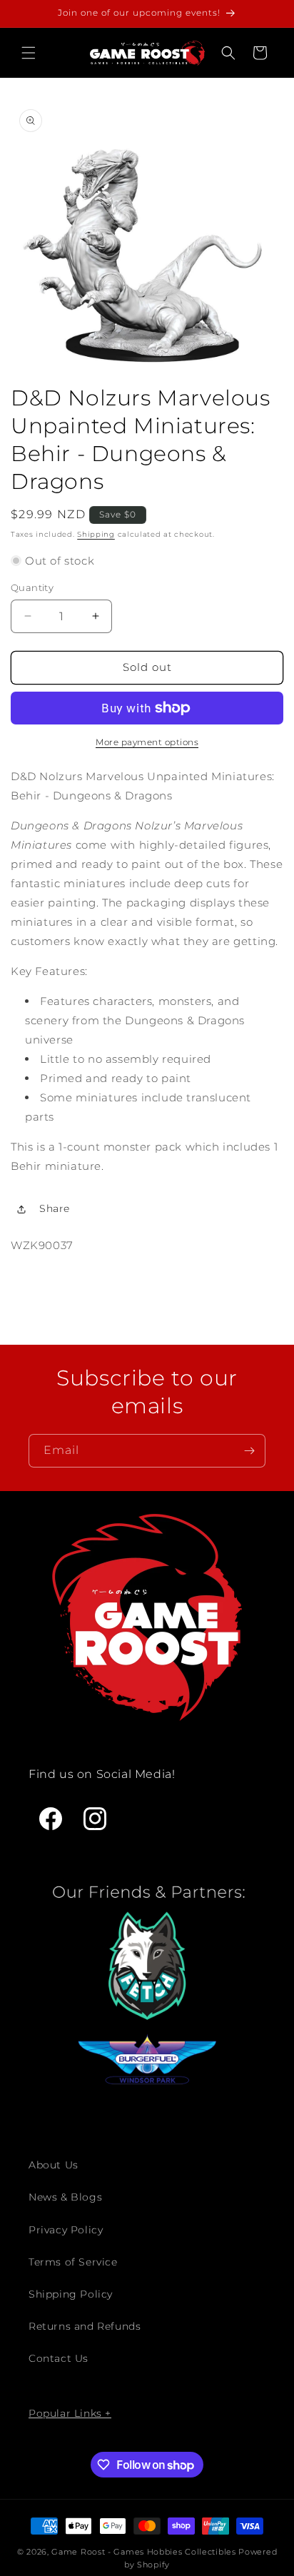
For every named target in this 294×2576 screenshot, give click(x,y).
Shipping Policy (71, 2294)
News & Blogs (65, 2197)
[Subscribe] (249, 1451)
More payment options (147, 742)
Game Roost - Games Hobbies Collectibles (143, 2552)
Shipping (96, 534)
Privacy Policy (66, 2230)
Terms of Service (73, 2262)
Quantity (32, 587)
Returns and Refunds (85, 2326)
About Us (54, 2165)
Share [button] (55, 1208)
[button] (29, 53)
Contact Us (59, 2358)
